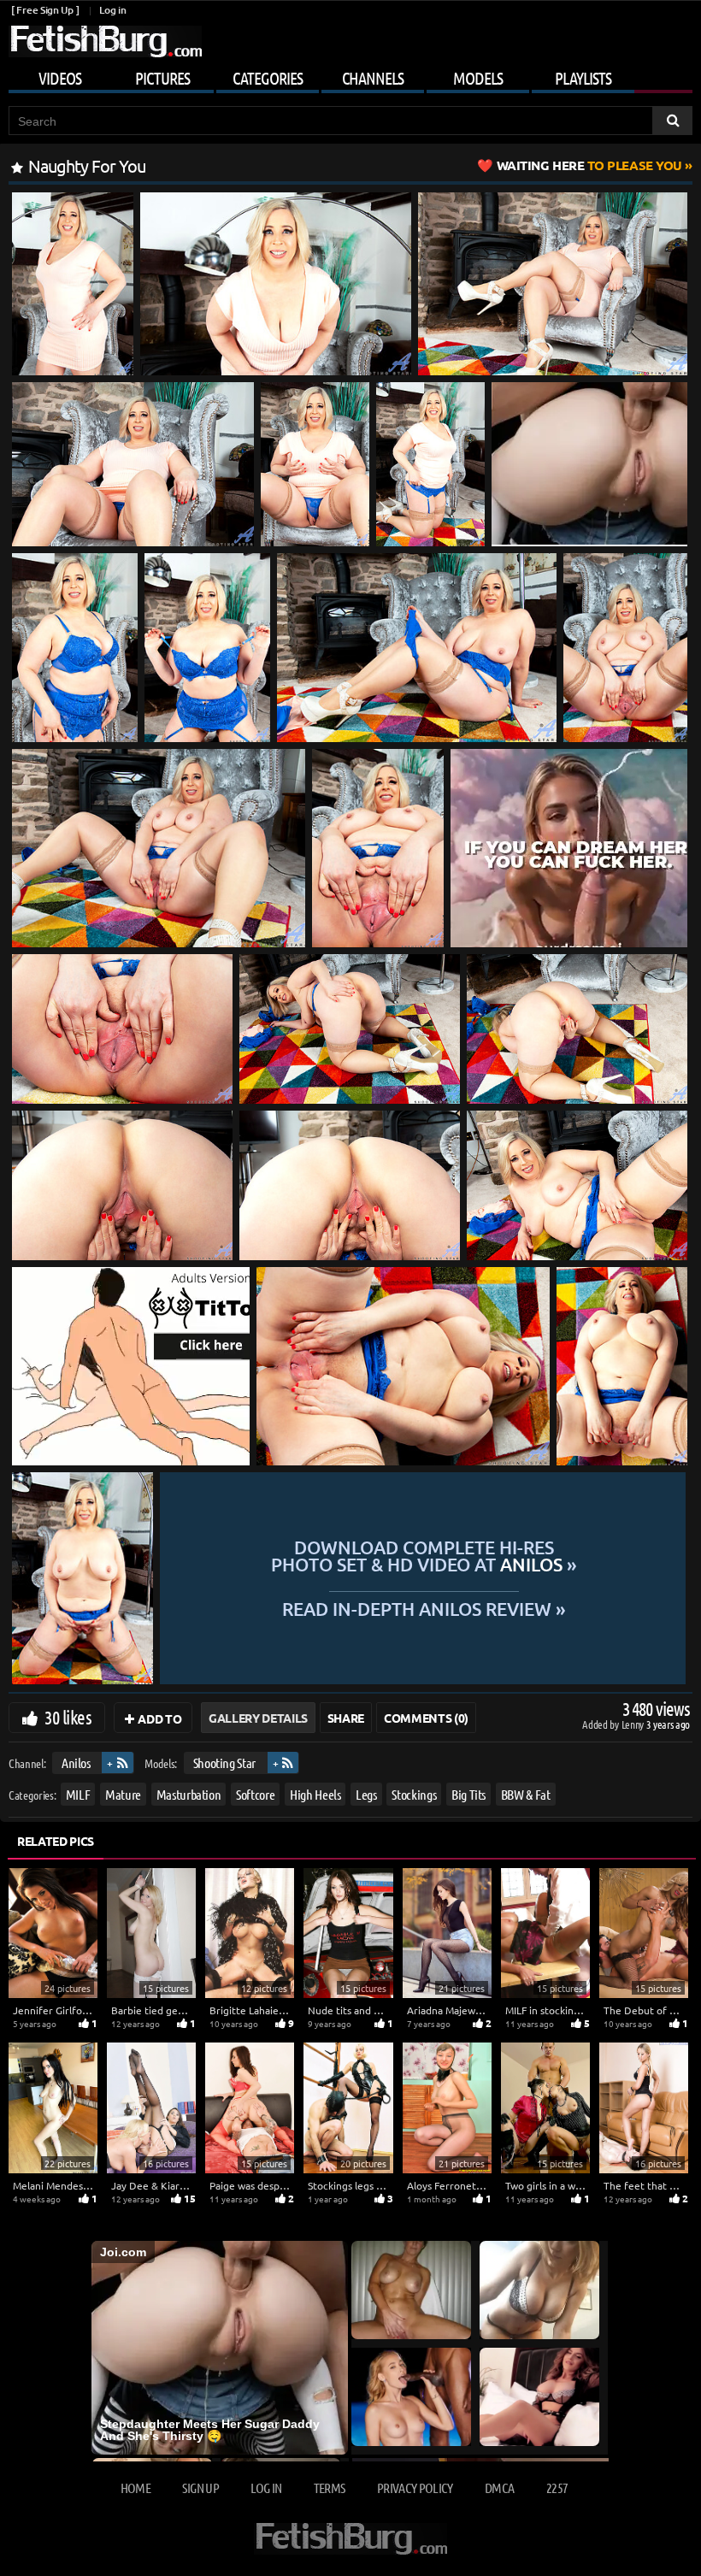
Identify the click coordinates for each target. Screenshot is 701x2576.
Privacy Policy (415, 2488)
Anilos (76, 1763)
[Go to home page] (105, 41)
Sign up (200, 2488)
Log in (112, 10)
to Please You (589, 165)
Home (135, 2488)
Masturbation (189, 1794)
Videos (60, 78)
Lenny (634, 1724)
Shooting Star (224, 1763)
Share (346, 1718)
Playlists (583, 78)
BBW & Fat (526, 1794)
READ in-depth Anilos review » (424, 1608)
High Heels (315, 1794)
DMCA (499, 2488)
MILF (78, 1794)
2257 (557, 2488)
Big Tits (468, 1794)
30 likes (68, 1717)
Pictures (162, 78)
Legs (366, 1794)
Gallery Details (258, 1718)
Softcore (255, 1794)
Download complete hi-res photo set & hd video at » (424, 1556)
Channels (373, 78)
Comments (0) (426, 1718)
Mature (123, 1794)
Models (478, 78)
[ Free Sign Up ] (45, 10)
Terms (330, 2488)
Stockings (414, 1794)
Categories (268, 78)
